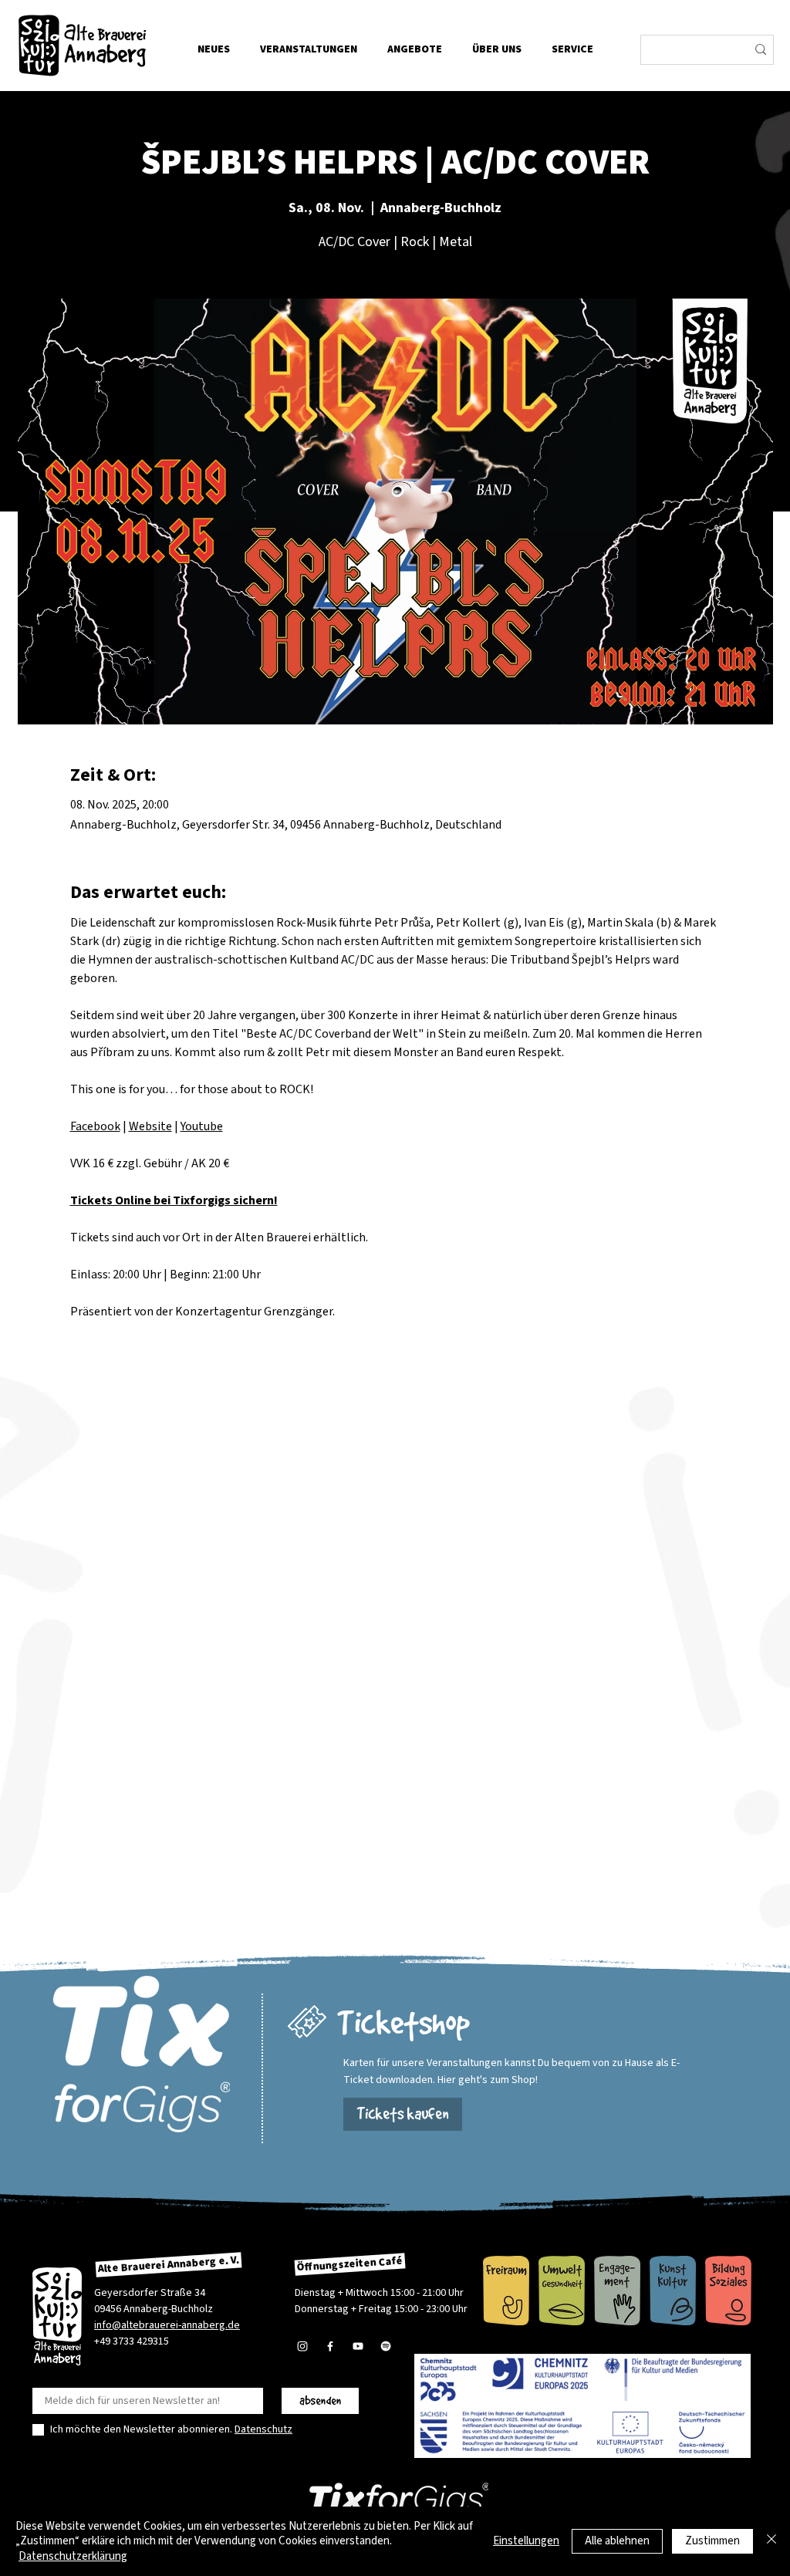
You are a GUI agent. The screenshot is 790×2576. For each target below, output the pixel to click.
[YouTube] (358, 2346)
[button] (496, 49)
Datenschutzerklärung (73, 2556)
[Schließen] (771, 2542)
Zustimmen (712, 2541)
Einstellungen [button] (526, 2541)
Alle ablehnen (617, 2541)
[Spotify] (386, 2346)
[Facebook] (330, 2346)
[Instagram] (302, 2346)
